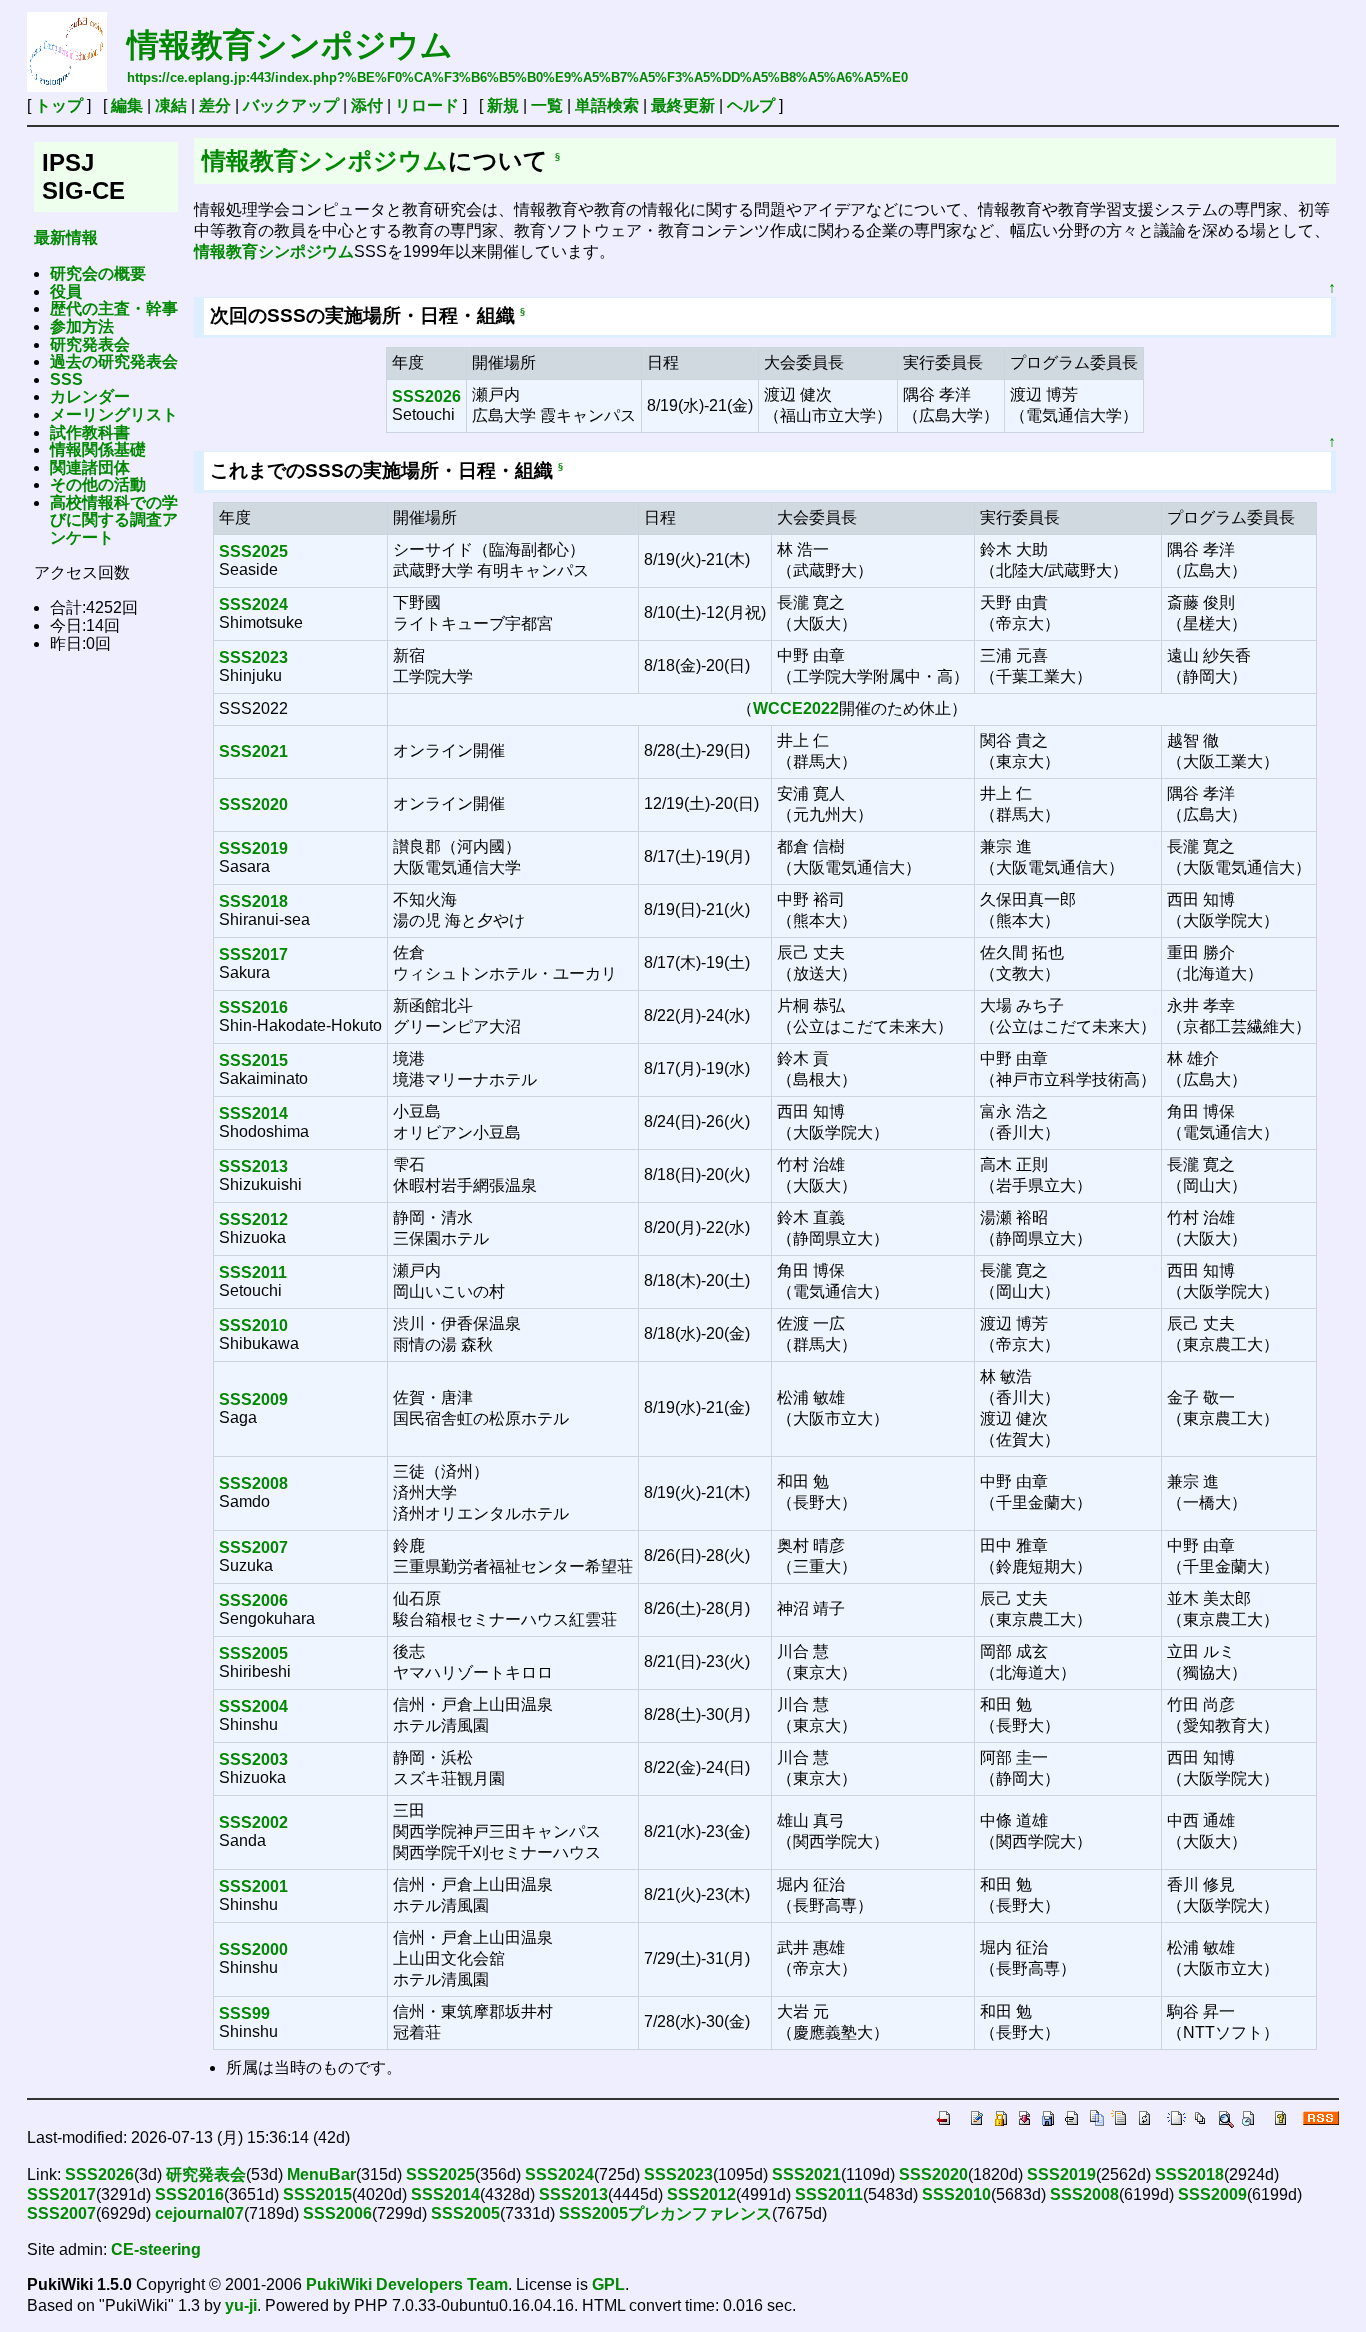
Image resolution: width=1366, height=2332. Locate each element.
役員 (66, 291)
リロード (427, 105)
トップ (59, 105)
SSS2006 (253, 1600)
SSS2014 (253, 1113)
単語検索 (607, 105)
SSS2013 (253, 1166)
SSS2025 (253, 551)
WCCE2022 (796, 708)
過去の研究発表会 (114, 361)
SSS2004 (253, 1706)
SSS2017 (253, 954)
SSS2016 (253, 1007)
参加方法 (82, 326)
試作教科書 (90, 432)
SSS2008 (253, 1483)
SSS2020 (253, 804)
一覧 (547, 105)
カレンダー (90, 396)
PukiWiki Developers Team (407, 2284)
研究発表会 (90, 344)
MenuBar (321, 2174)
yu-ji (241, 2305)
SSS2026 (426, 396)
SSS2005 (253, 1653)
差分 (215, 105)
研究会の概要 (98, 273)
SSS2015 (253, 1060)
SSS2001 (253, 1886)
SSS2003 (253, 1759)
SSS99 (244, 2013)
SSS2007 (253, 1547)
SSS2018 (253, 901)
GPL (608, 2284)
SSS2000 (253, 1949)
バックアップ (291, 105)
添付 (367, 105)
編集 (127, 105)
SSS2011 (253, 1272)
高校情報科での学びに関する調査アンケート (114, 520)
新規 (503, 105)
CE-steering (156, 2249)
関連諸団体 (90, 467)
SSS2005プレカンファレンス (665, 2213)
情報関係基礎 (98, 449)
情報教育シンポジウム (290, 45)
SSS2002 (253, 1822)
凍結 (171, 105)
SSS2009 (253, 1399)
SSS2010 (253, 1325)
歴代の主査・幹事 (114, 308)
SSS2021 (253, 751)
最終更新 (683, 105)
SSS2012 (253, 1219)
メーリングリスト (114, 414)
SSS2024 (253, 604)
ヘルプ (751, 105)
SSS (66, 379)
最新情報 (66, 237)
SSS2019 (253, 848)
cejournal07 (199, 2213)
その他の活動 (98, 484)
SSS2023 (253, 657)
